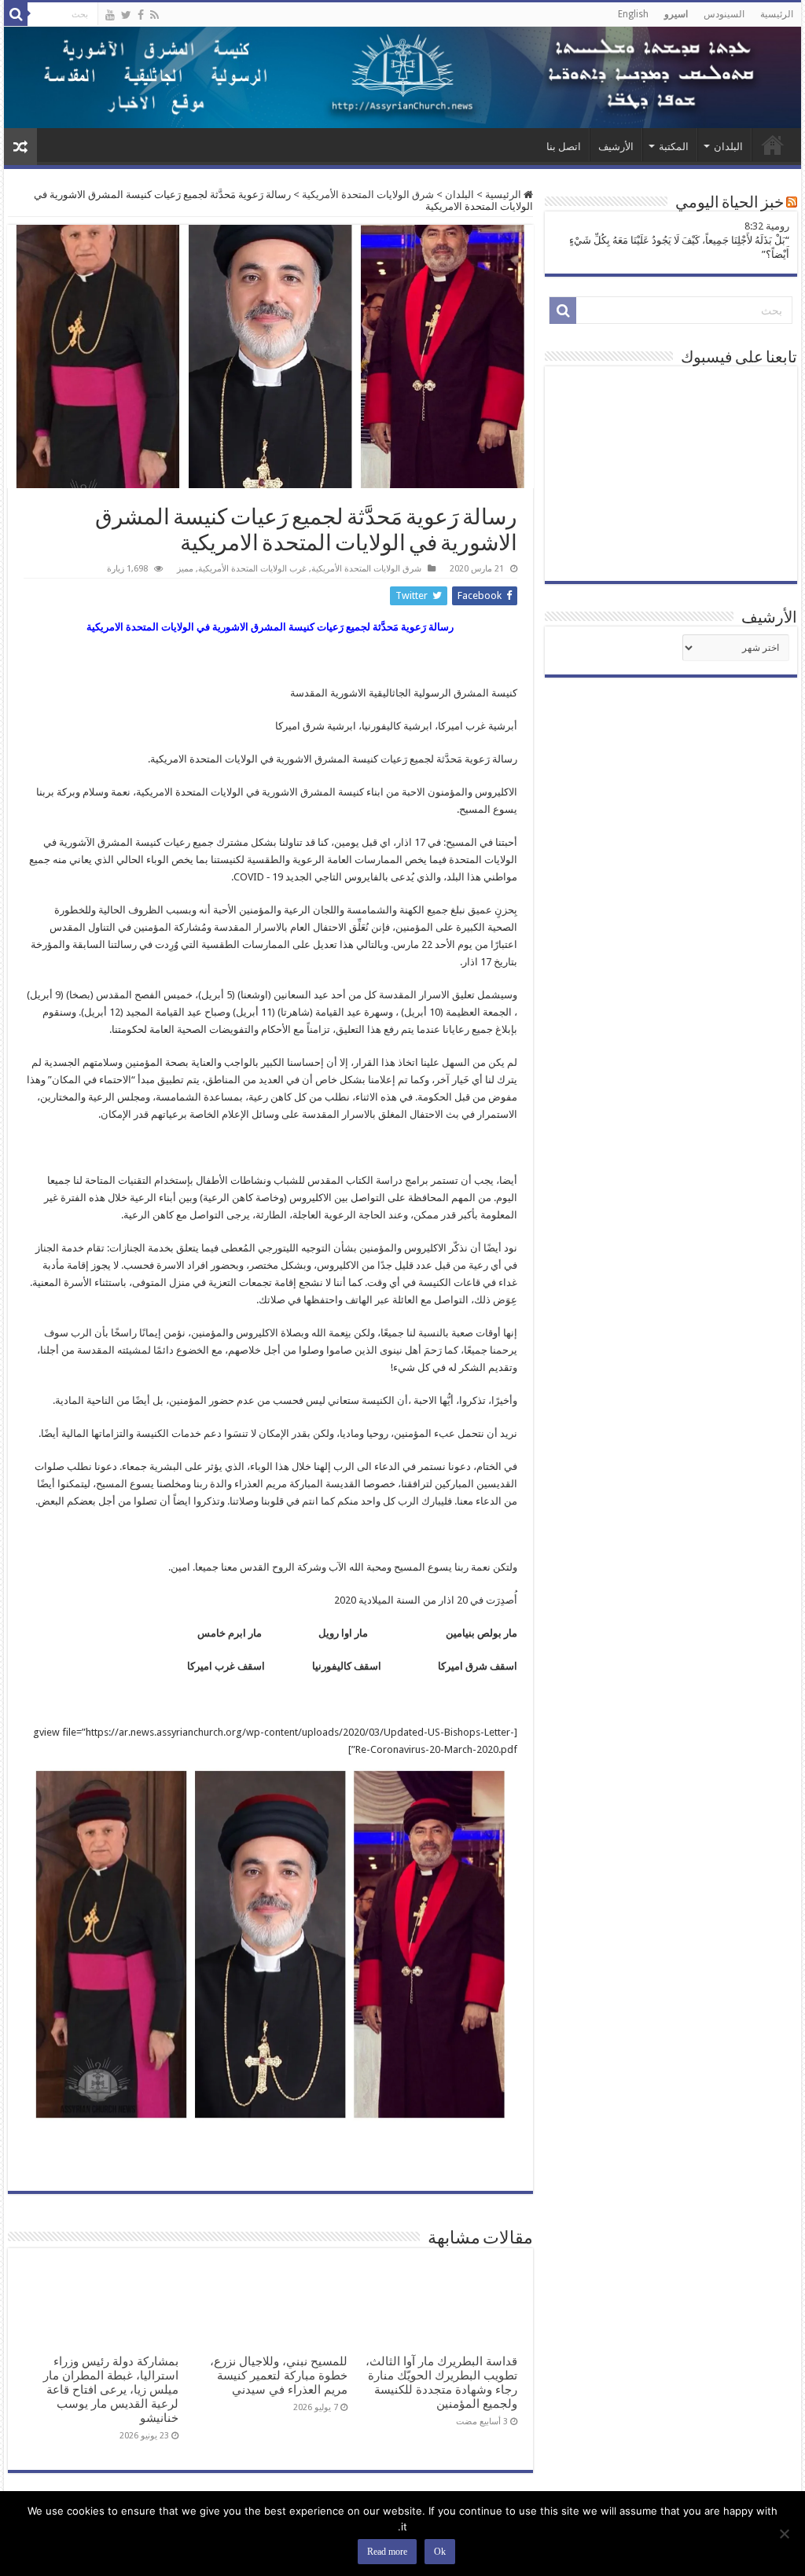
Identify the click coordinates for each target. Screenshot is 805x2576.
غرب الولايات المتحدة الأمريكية (252, 569)
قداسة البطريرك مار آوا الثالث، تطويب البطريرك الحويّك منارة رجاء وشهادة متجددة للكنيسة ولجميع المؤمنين (441, 2383)
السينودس (724, 14)
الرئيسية (777, 14)
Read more (387, 2552)
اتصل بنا (564, 147)
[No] (785, 2534)
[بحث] (16, 14)
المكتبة (674, 147)
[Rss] (154, 15)
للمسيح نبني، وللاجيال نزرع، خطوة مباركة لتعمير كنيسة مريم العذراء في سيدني (279, 2376)
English (633, 14)
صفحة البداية (773, 145)
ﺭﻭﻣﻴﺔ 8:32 (767, 226)
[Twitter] (126, 15)
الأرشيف (616, 147)
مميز (185, 569)
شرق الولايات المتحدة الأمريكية (368, 195)
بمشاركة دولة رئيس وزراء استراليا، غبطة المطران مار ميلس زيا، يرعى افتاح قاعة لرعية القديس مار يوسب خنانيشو (111, 2390)
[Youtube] (110, 15)
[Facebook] (141, 15)
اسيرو (676, 14)
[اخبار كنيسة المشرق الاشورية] (402, 77)
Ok (440, 2552)
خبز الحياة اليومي (730, 204)
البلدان (728, 147)
